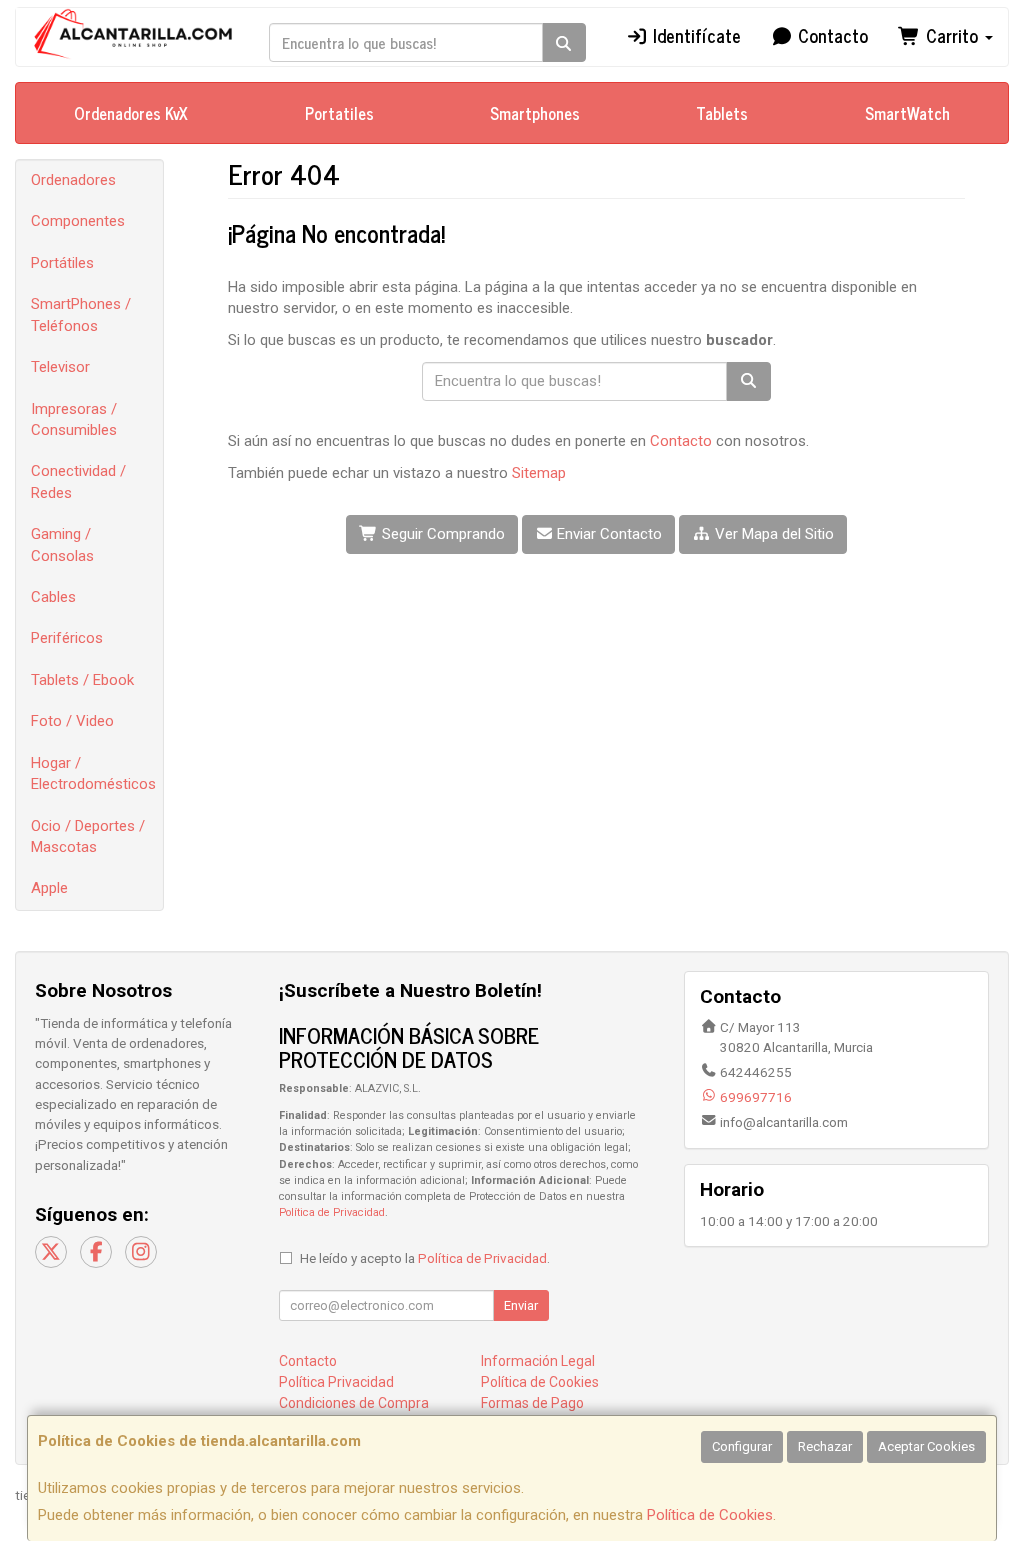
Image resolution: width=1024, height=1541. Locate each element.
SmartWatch (907, 113)
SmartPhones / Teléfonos (81, 314)
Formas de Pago (532, 1403)
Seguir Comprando (441, 534)
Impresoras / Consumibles (74, 419)
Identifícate (694, 35)
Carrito (952, 35)
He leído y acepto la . (425, 1258)
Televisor (60, 367)
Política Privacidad (336, 1382)
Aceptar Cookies (926, 1446)
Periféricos (67, 638)
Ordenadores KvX (131, 113)
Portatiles (339, 113)
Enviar (521, 1305)
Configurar (742, 1446)
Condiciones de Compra (354, 1403)
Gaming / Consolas (62, 544)
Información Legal (538, 1361)
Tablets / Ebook (82, 680)
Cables (53, 597)
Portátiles (62, 263)
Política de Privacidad (332, 1212)
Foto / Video (72, 721)
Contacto (830, 35)
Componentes (78, 221)
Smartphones (535, 113)
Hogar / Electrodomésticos (93, 773)
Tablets (722, 113)
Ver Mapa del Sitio (772, 534)
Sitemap (539, 473)
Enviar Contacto (607, 534)
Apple (49, 888)
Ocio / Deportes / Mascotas (88, 836)
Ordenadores (73, 180)
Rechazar (825, 1446)
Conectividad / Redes (78, 481)
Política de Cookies (710, 1515)
